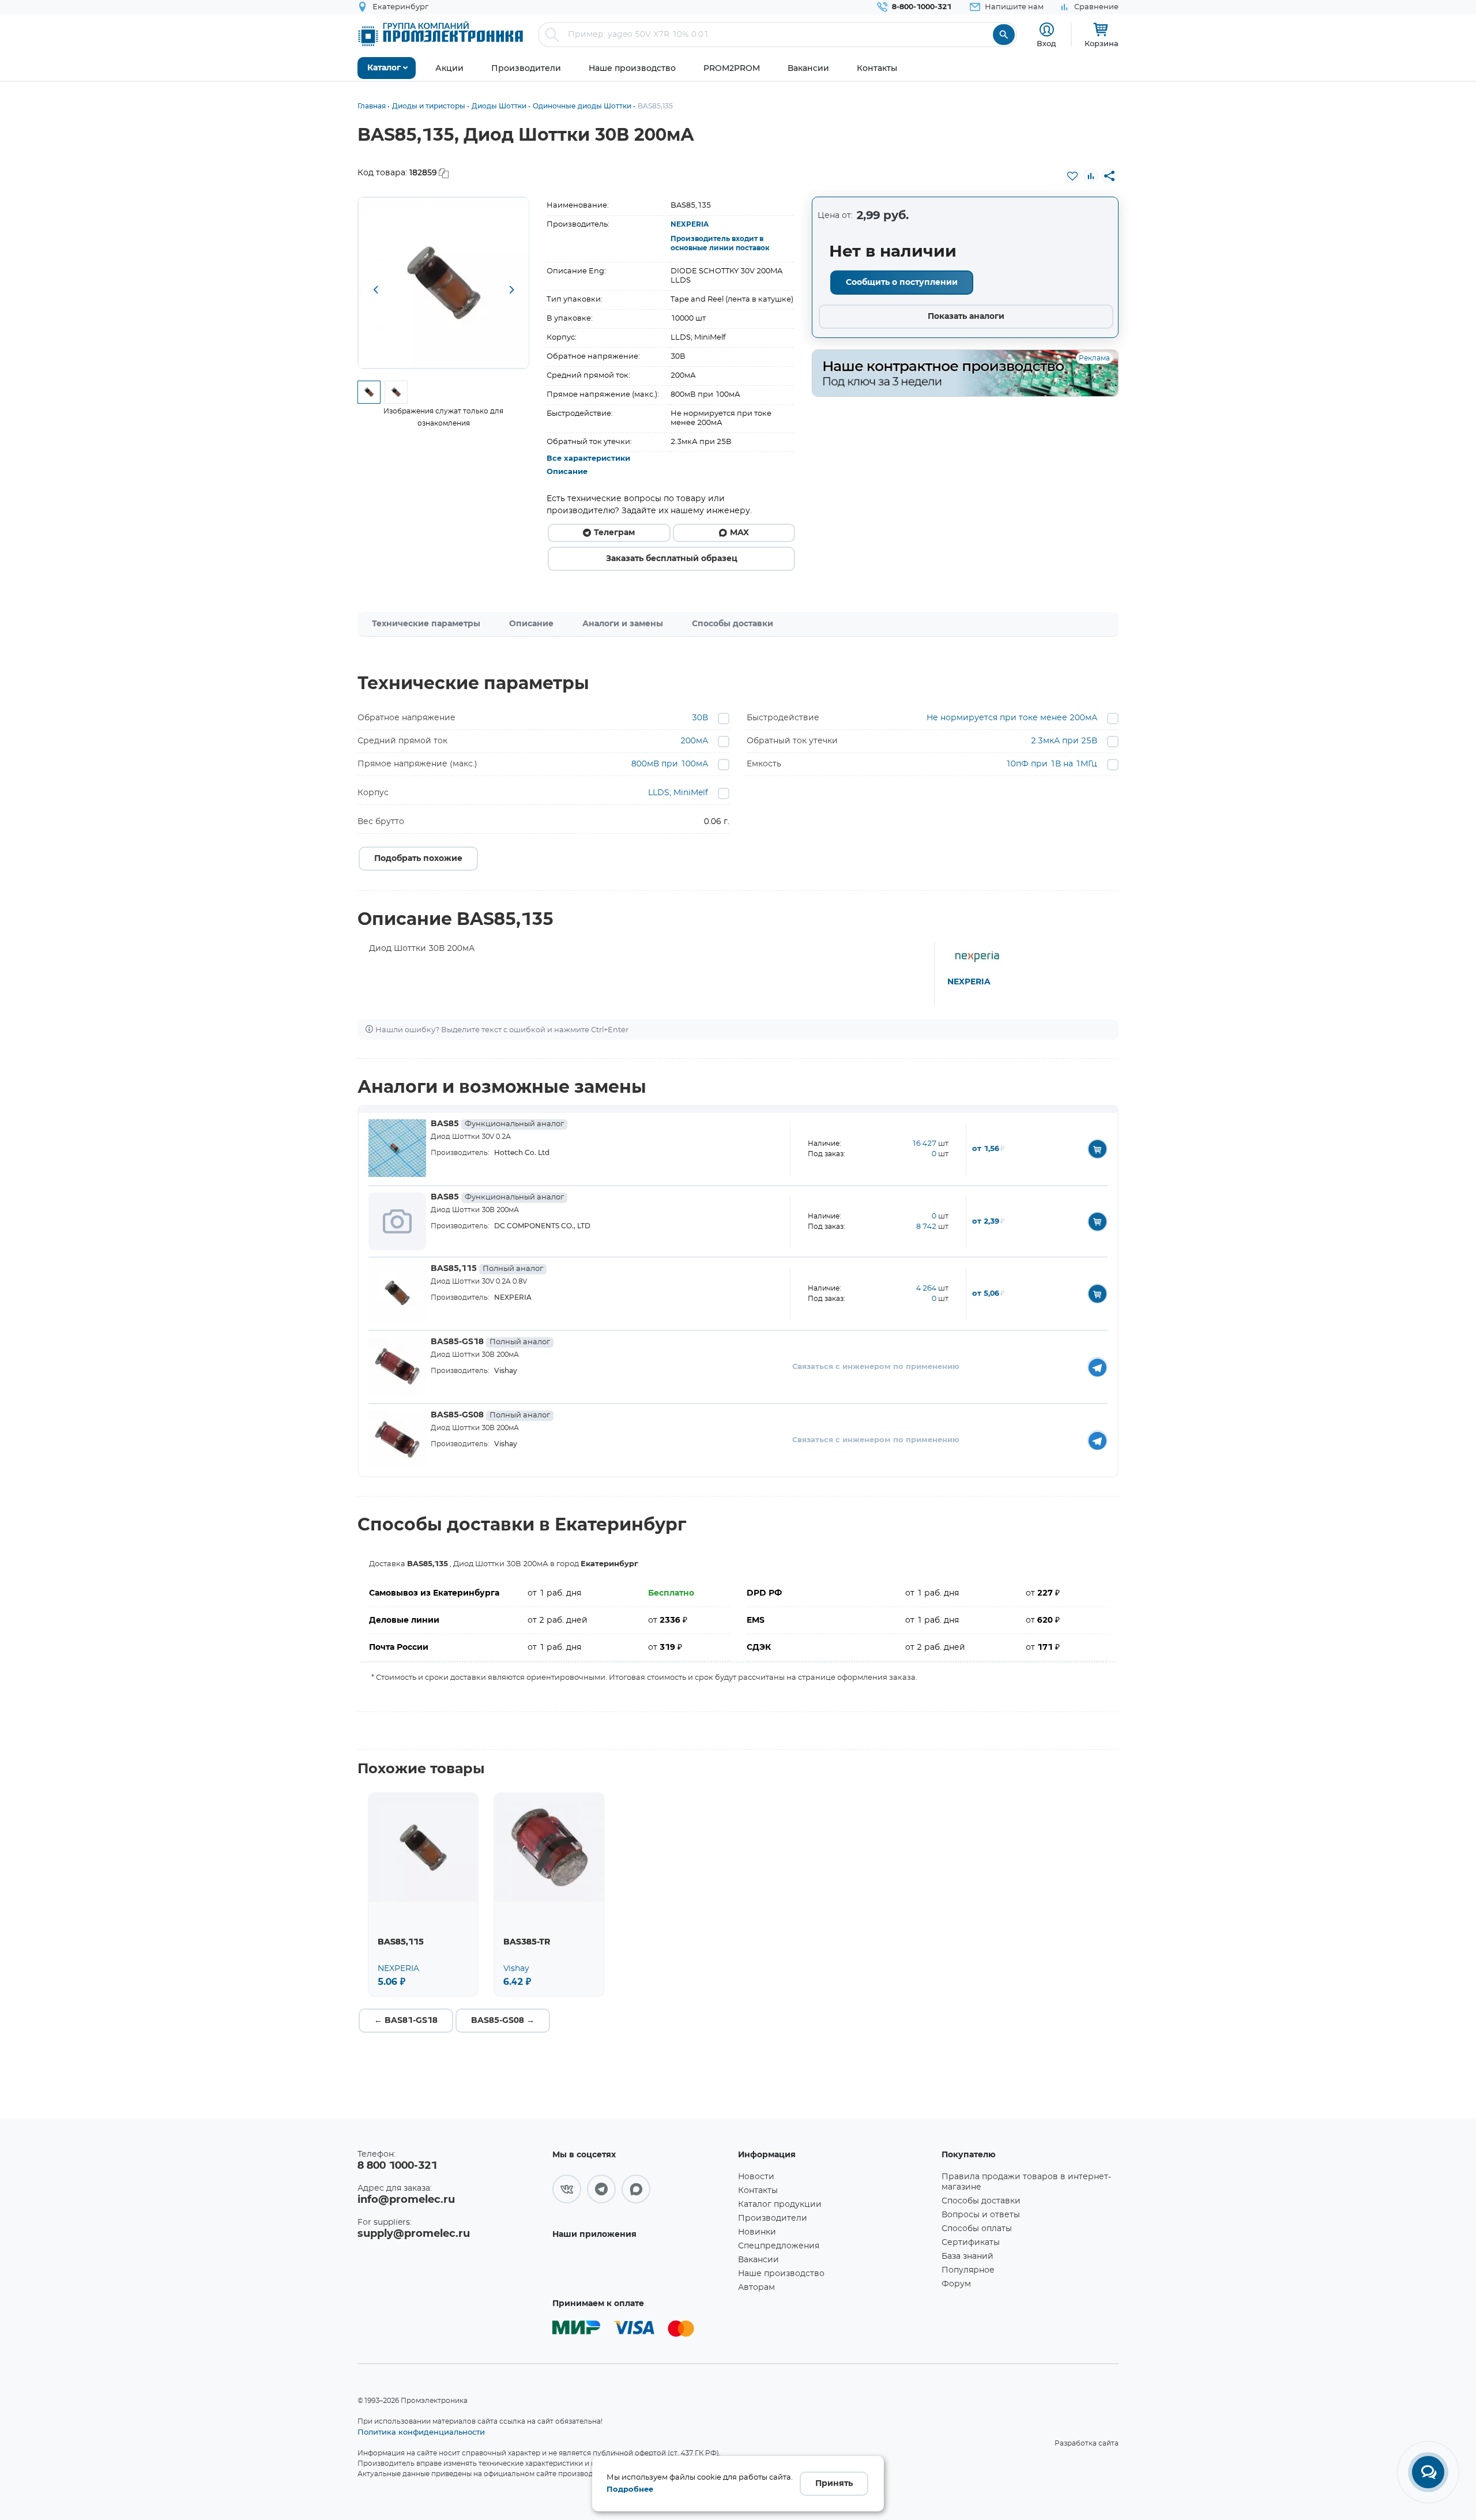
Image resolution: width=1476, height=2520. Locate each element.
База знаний (967, 2256)
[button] (375, 291)
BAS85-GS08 (490, 1415)
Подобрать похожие (418, 859)
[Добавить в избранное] (1072, 176)
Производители (773, 2218)
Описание (567, 472)
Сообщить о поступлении (902, 283)
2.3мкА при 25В (1064, 741)
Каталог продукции (780, 2205)
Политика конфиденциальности (421, 2432)
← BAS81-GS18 (406, 2021)
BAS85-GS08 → (503, 2021)
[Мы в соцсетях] (567, 2189)
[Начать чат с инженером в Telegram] (1097, 1367)
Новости (756, 2177)
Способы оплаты (977, 2229)
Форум (956, 2284)
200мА (694, 741)
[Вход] (1047, 30)
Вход (1046, 43)
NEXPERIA (690, 224)
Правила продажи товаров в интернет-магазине (1026, 2182)
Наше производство (781, 2274)
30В (700, 718)
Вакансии (758, 2260)
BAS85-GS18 (490, 1342)
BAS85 (497, 1124)
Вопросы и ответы (981, 2215)
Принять (834, 2484)
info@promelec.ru (406, 2200)
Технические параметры (426, 624)
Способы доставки (733, 624)
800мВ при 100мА (670, 764)
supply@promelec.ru (414, 2234)
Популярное (968, 2270)
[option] (444, 283)
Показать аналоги (966, 317)
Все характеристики (588, 459)
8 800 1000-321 (397, 2166)
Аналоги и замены (623, 624)
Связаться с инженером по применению (876, 1367)
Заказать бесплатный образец (672, 559)
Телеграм (614, 533)
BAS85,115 (487, 1269)
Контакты (758, 2191)
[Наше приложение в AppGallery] (641, 2268)
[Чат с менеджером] (1428, 2472)
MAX (739, 533)
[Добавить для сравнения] (1091, 176)
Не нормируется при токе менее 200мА (1012, 718)
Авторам (756, 2288)
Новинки (757, 2232)
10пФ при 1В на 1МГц (1051, 764)
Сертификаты (971, 2243)
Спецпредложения (779, 2246)
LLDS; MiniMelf (678, 793)
